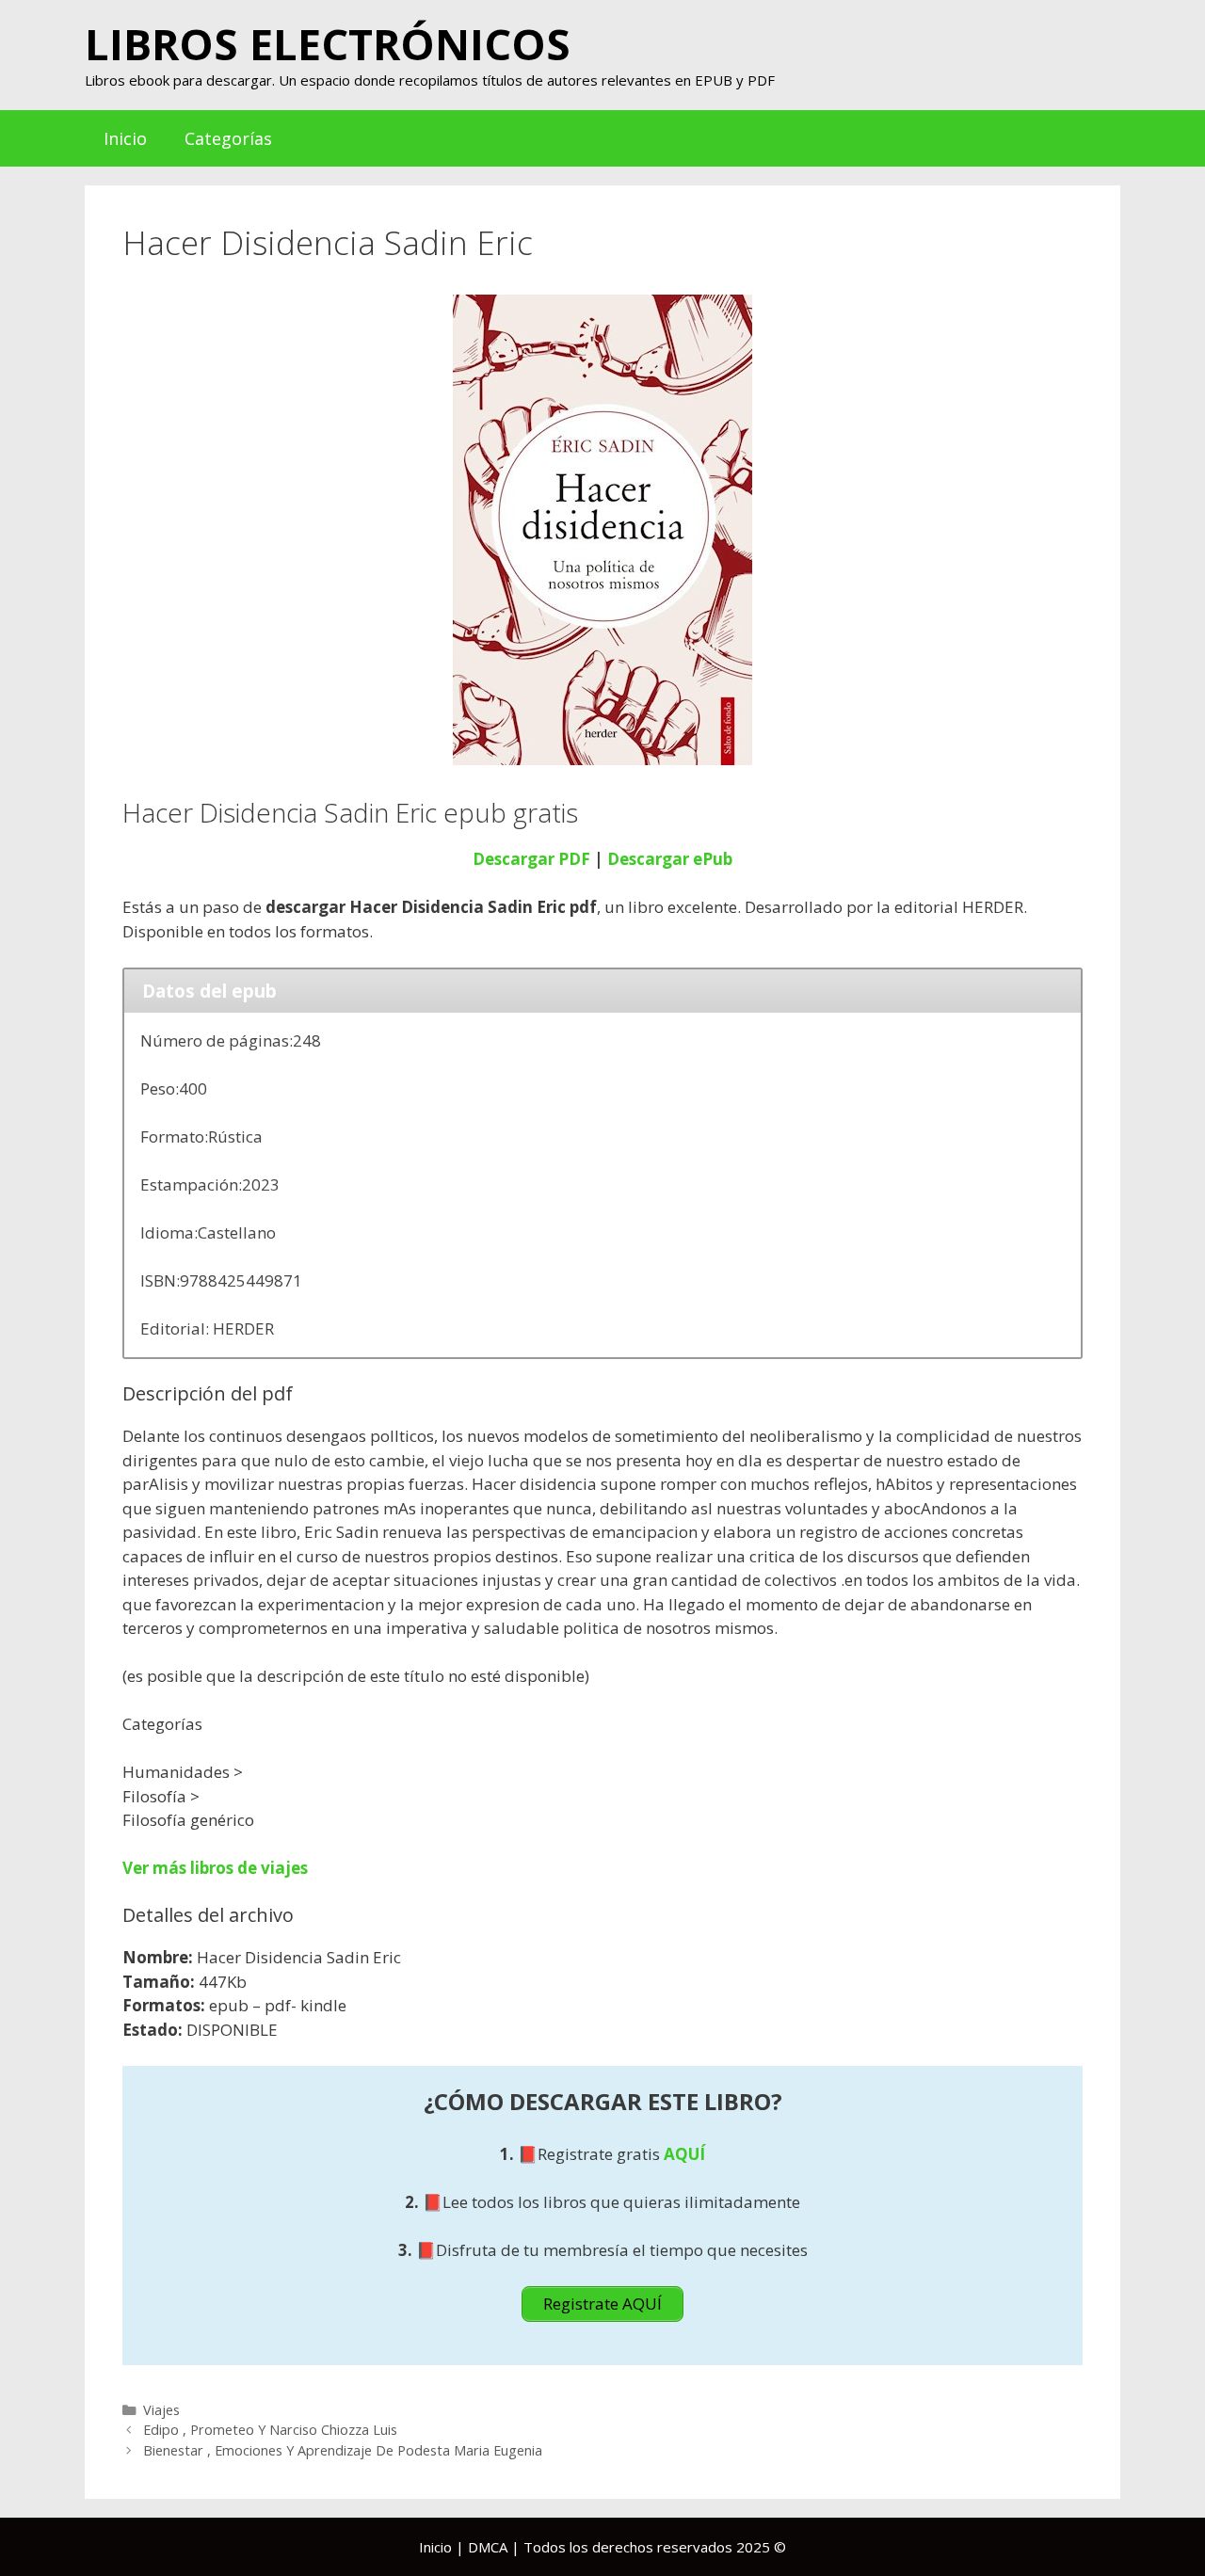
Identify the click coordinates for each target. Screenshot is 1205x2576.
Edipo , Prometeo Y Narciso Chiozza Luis (270, 2430)
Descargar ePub (670, 859)
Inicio (125, 138)
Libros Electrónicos (328, 44)
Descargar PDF (531, 859)
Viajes (161, 2410)
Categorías (228, 138)
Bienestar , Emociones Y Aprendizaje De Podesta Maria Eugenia (343, 2450)
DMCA (488, 2547)
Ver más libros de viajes (215, 1868)
